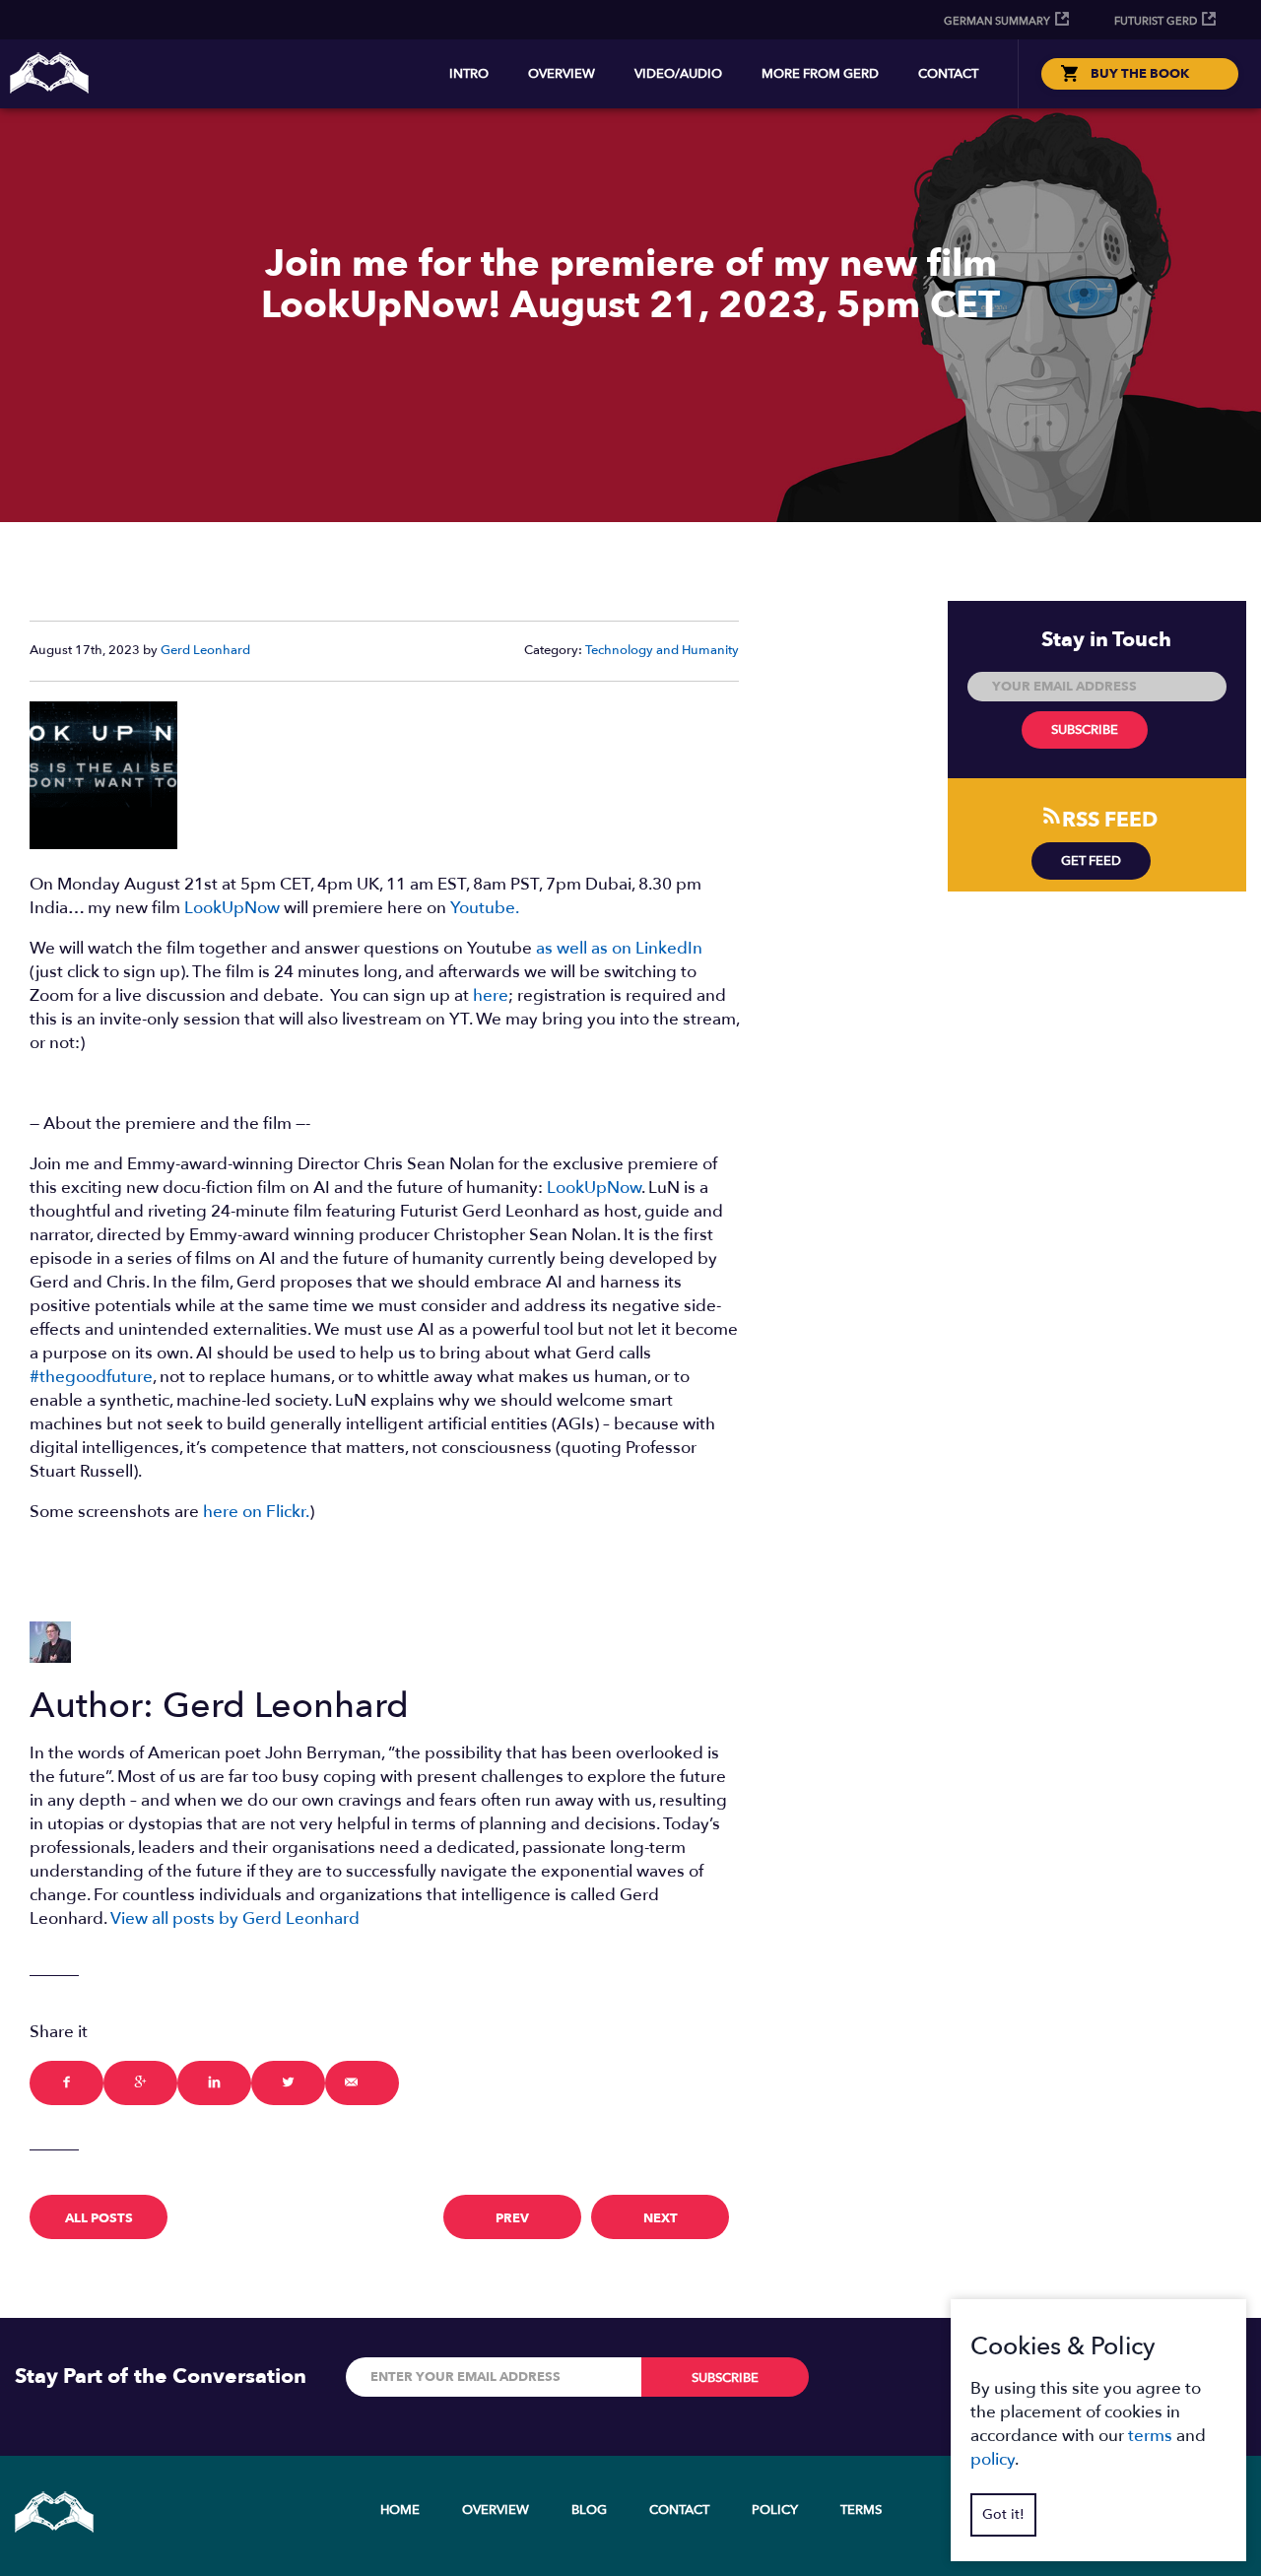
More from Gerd (820, 74)
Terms (861, 2510)
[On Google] (140, 2083)
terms (1150, 2436)
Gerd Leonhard (205, 650)
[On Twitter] (288, 2083)
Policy (775, 2510)
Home (400, 2510)
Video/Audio (678, 74)
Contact (948, 74)
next (661, 2218)
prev (512, 2218)
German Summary (997, 21)
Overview (562, 74)
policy (993, 2459)
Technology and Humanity (662, 650)
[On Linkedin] (214, 2083)
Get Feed (1091, 861)
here (491, 995)
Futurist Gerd (1156, 21)
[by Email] (362, 2083)
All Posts (99, 2218)
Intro (469, 74)
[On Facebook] (66, 2083)
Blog (589, 2510)
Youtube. (485, 908)
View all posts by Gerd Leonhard (235, 1918)
